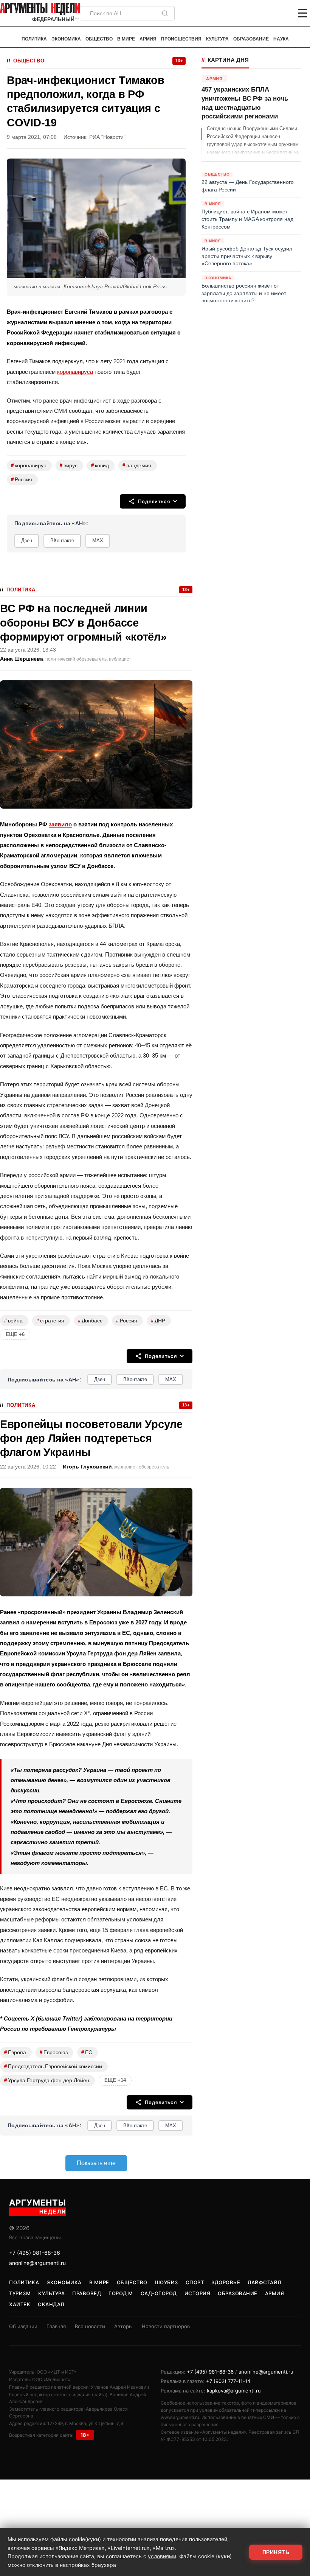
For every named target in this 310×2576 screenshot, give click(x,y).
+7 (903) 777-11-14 (228, 2381)
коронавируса (75, 372)
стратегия (50, 1321)
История (198, 2293)
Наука (281, 39)
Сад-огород (159, 2293)
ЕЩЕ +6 (15, 1334)
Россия (22, 479)
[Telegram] (263, 13)
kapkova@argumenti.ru (234, 2391)
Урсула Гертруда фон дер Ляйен (47, 2080)
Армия (148, 39)
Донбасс (90, 1321)
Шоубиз (167, 2282)
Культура (217, 39)
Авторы (123, 2326)
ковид (100, 465)
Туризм (20, 2293)
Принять (276, 2552)
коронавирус (29, 465)
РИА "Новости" (107, 137)
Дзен (27, 541)
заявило (60, 824)
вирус (69, 465)
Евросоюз (54, 2052)
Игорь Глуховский (87, 1467)
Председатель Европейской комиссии (53, 2066)
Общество (99, 39)
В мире (126, 39)
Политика (34, 39)
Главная (56, 2326)
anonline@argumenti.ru (37, 2263)
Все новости (90, 2326)
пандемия (137, 465)
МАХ (98, 541)
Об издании (23, 2326)
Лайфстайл (264, 2282)
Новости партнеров (166, 2326)
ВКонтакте (62, 541)
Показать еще (96, 2163)
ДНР (158, 1321)
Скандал (51, 2304)
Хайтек (20, 2304)
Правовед (87, 2293)
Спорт (195, 2282)
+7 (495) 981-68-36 (35, 2253)
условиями (162, 2556)
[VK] (282, 13)
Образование (251, 39)
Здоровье (226, 2282)
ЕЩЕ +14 (115, 2080)
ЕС (87, 2052)
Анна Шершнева (22, 659)
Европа (15, 2052)
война (13, 1321)
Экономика (66, 39)
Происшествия (181, 39)
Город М (121, 2293)
